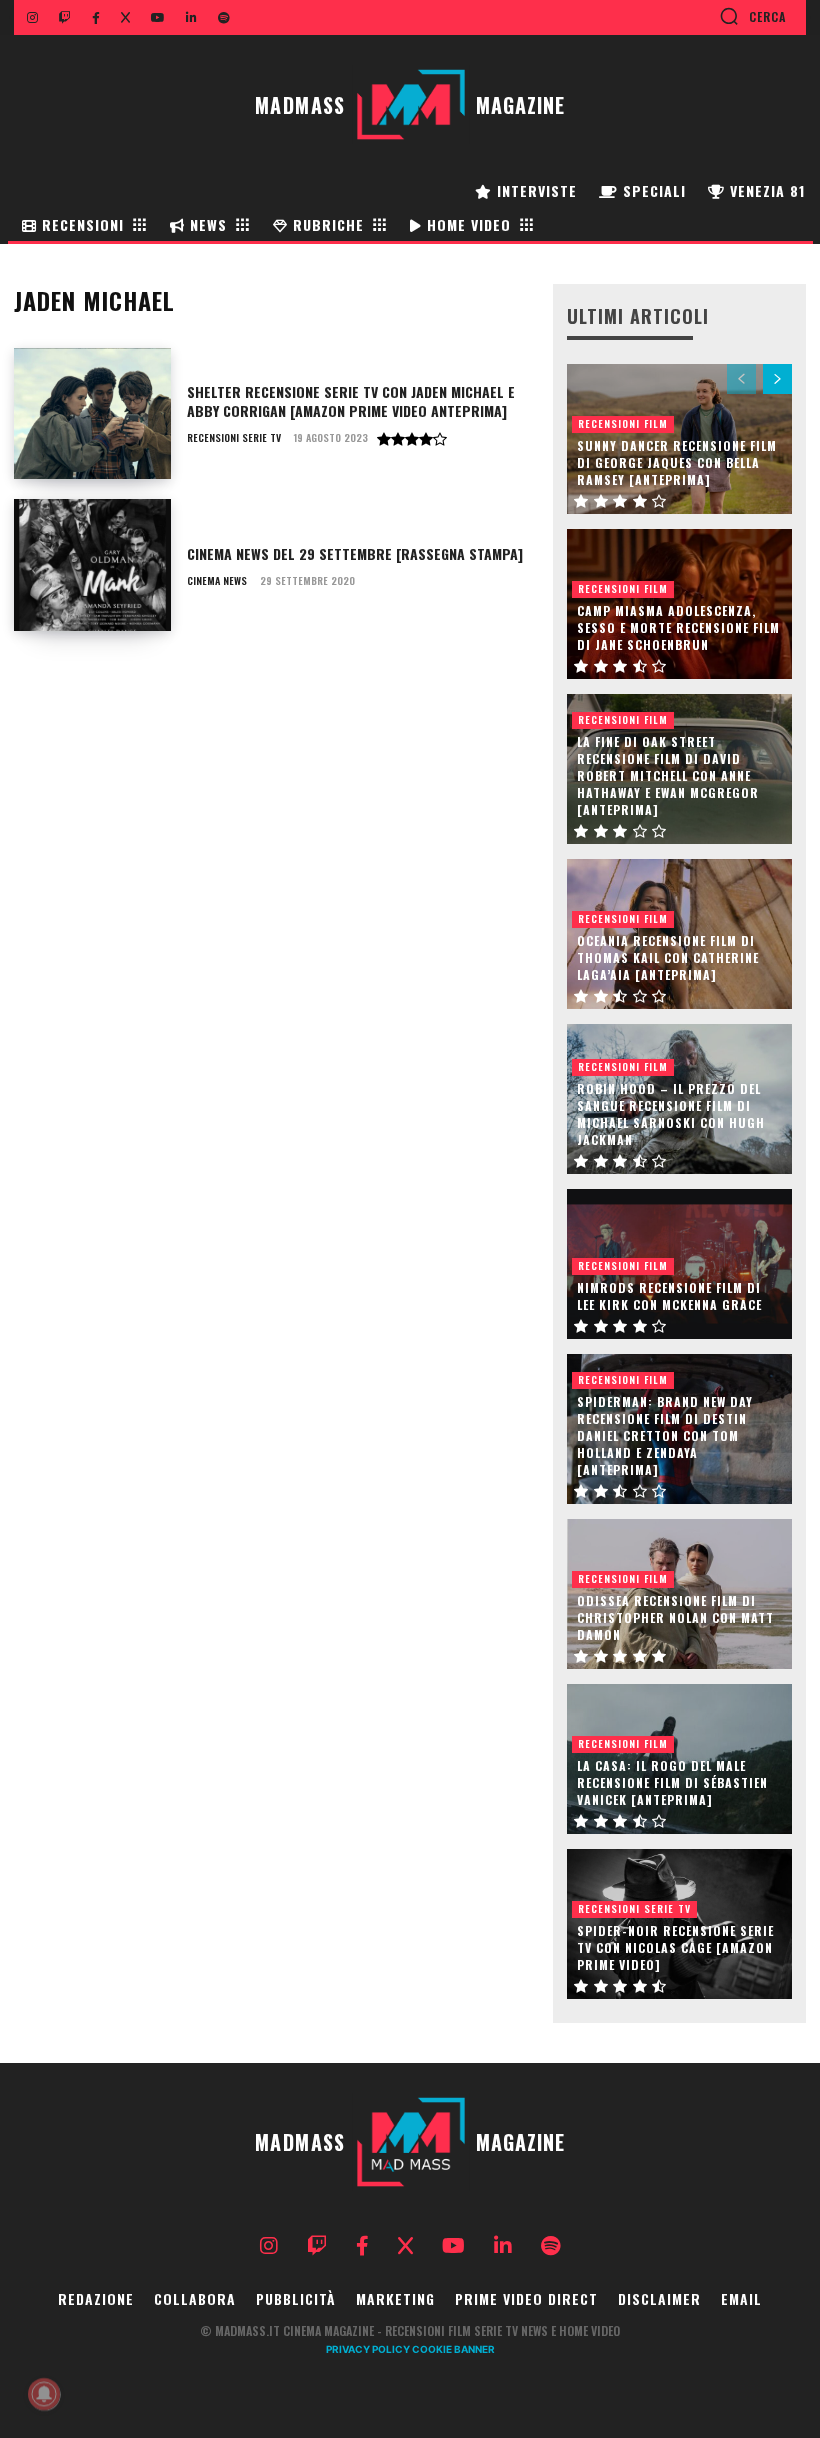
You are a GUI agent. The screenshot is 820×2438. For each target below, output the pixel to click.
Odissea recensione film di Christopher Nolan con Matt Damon (675, 1617)
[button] (752, 16)
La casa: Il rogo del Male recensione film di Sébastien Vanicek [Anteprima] (672, 1782)
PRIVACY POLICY (368, 2349)
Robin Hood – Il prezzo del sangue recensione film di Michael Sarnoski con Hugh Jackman (671, 1113)
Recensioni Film (623, 423)
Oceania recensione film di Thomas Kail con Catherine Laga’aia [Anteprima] (668, 957)
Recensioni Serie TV (234, 438)
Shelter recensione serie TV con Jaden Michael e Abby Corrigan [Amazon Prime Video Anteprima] (351, 401)
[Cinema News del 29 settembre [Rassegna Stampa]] (92, 565)
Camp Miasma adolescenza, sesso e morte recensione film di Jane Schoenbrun (678, 627)
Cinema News (217, 581)
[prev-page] (741, 379)
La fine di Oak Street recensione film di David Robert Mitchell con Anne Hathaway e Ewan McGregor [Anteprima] (668, 775)
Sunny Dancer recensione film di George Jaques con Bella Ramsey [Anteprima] (677, 462)
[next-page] (777, 379)
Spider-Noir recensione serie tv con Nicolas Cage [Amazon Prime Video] (675, 1947)
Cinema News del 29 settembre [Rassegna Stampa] (355, 553)
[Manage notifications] (44, 2394)
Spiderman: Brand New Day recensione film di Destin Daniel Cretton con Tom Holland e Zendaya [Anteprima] (665, 1435)
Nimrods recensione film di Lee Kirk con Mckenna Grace (669, 1296)
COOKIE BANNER (453, 2349)
